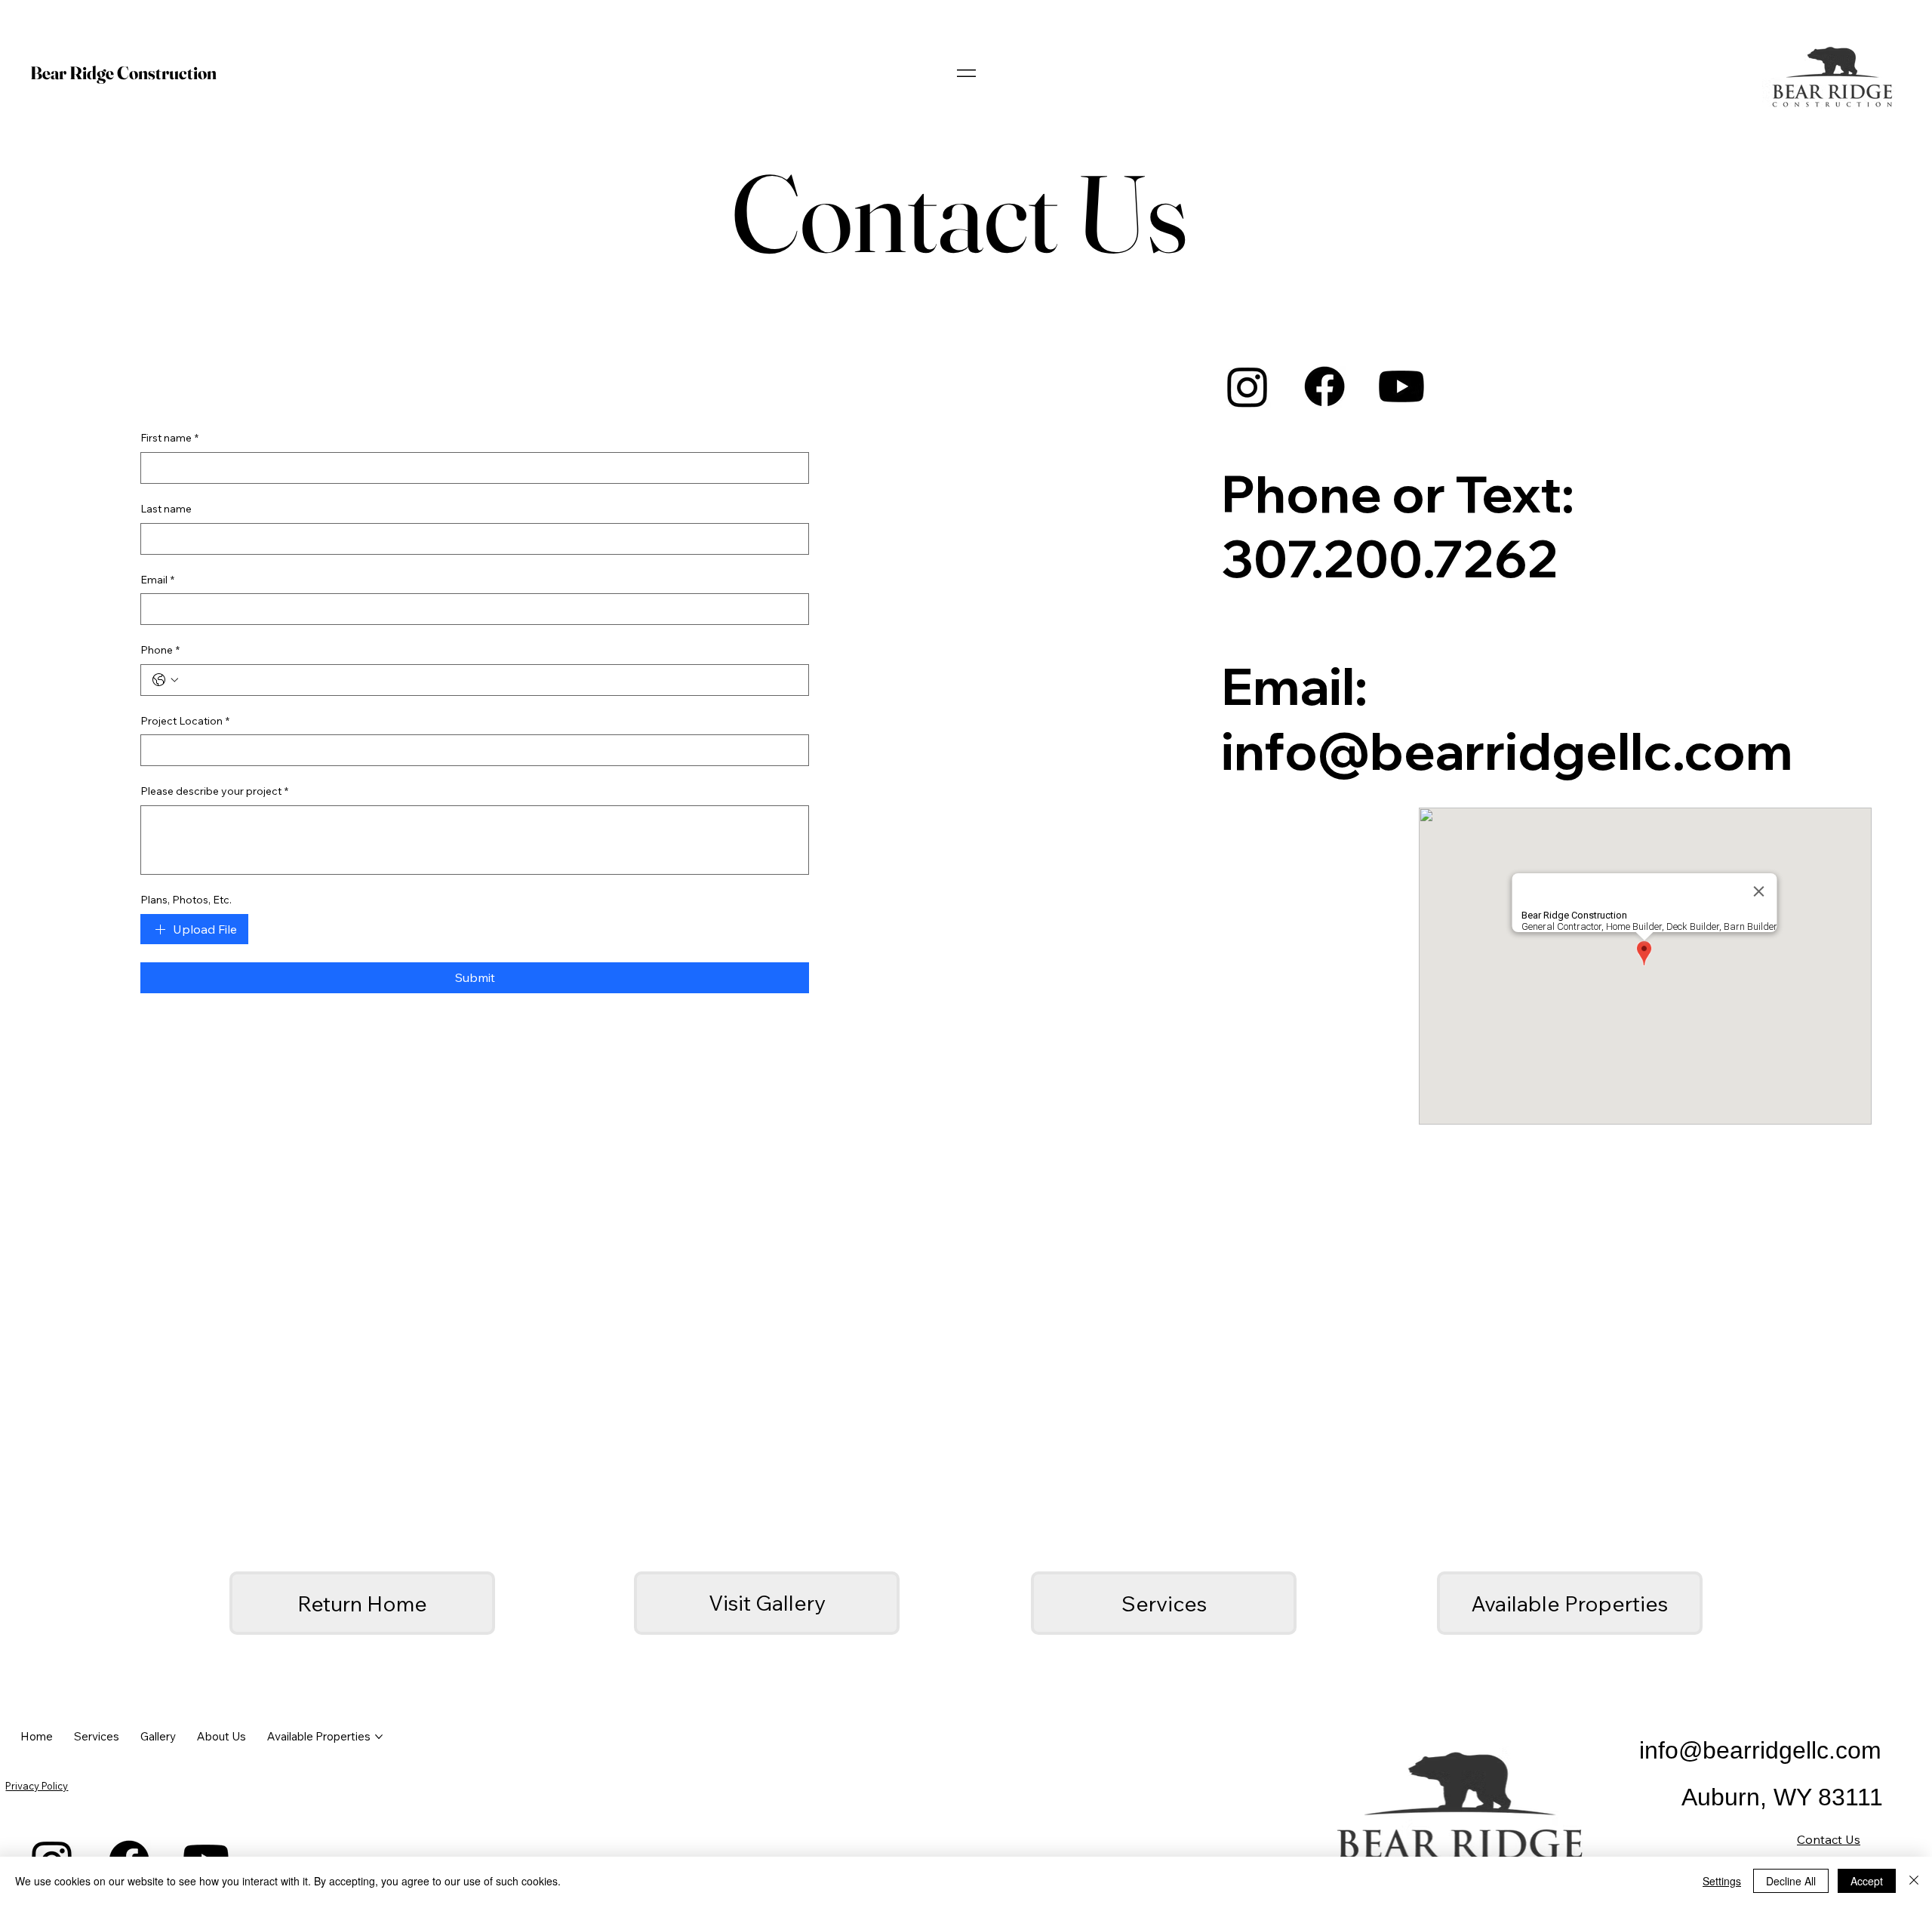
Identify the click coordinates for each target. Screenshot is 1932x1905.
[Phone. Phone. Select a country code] (165, 680)
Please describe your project (214, 791)
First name (169, 438)
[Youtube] (1401, 386)
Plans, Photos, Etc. (186, 900)
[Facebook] (1324, 386)
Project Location (185, 721)
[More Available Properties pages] (379, 1737)
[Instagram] (1247, 386)
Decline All (1791, 1881)
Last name (166, 509)
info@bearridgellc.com (1507, 750)
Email (157, 580)
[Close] (1914, 1881)
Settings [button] (1722, 1881)
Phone (160, 650)
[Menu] (966, 73)
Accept (1867, 1881)
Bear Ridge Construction (123, 73)
